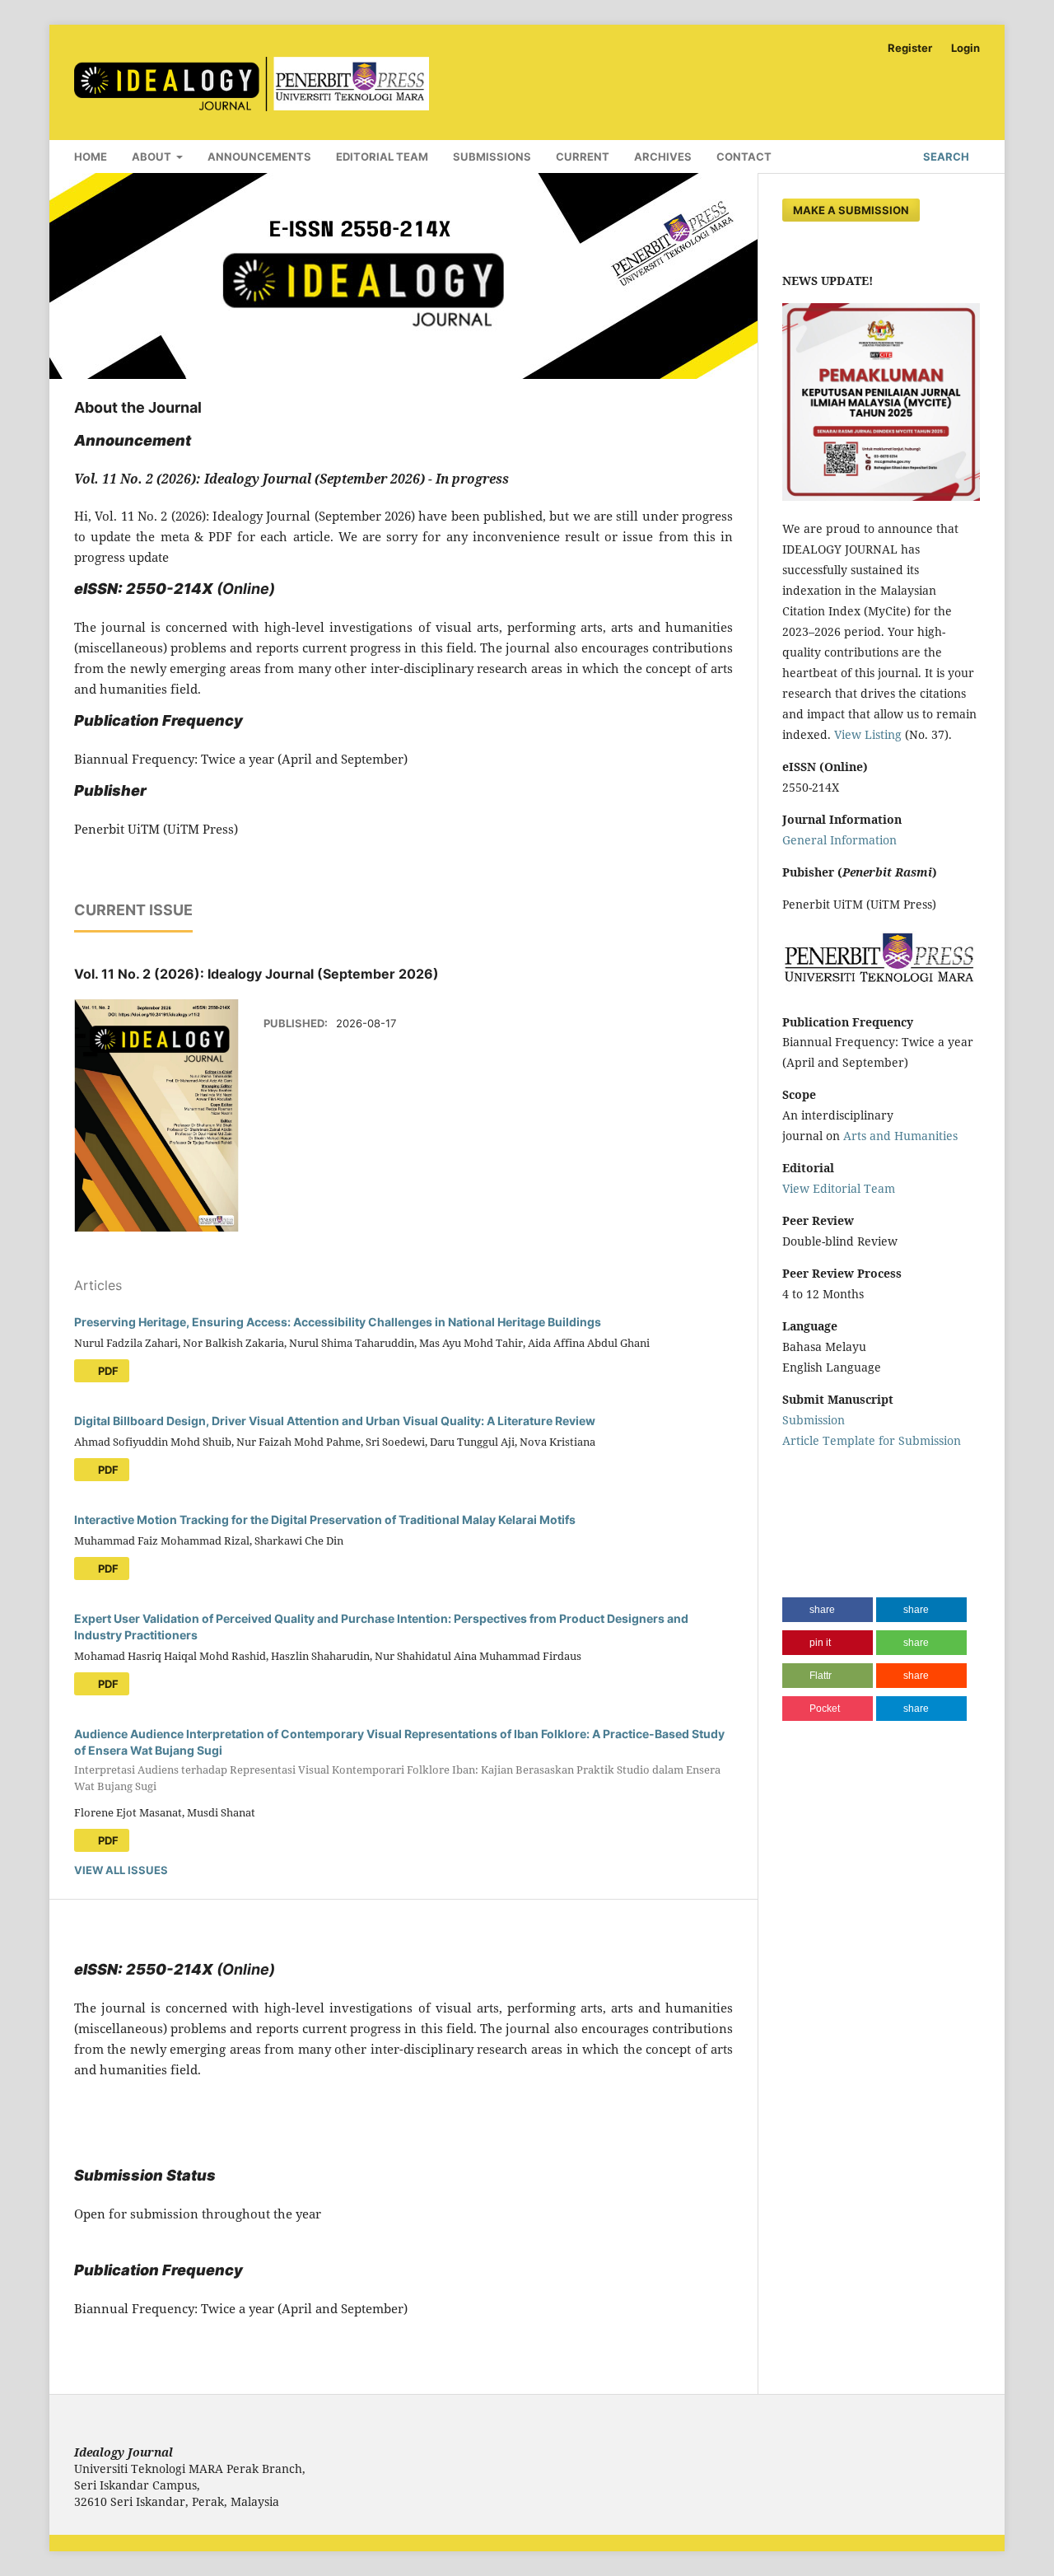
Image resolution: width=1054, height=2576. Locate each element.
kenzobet (808, 1473)
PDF (107, 1371)
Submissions (492, 157)
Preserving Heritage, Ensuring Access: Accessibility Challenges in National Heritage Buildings (338, 1322)
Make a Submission (851, 210)
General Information (839, 840)
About (153, 157)
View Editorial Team (839, 1188)
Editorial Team (382, 157)
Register (910, 48)
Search (945, 157)
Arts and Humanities (900, 1136)
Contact (744, 157)
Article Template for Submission (872, 1440)
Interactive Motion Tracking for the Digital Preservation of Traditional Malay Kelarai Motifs (325, 1519)
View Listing (868, 734)
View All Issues (121, 1870)
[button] (828, 1610)
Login (965, 48)
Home (91, 157)
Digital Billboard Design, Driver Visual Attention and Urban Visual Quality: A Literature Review (335, 1421)
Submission (814, 1420)
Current (583, 157)
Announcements (259, 157)
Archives (663, 157)
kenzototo (809, 1505)
